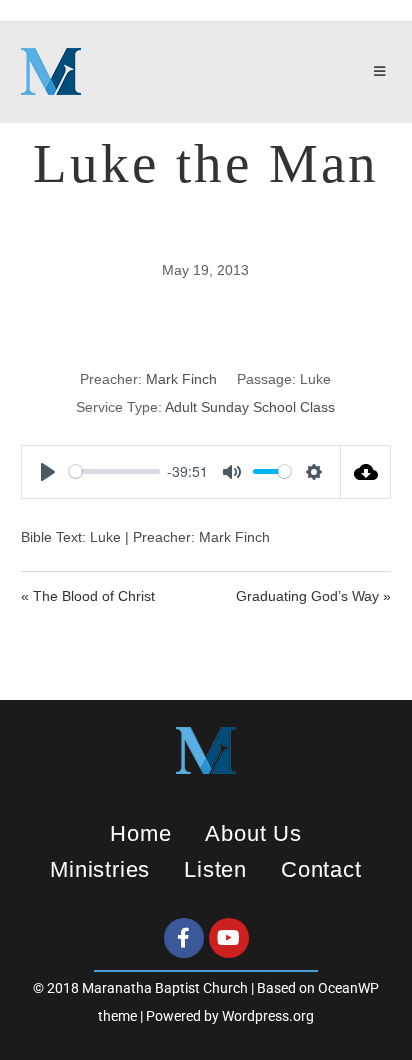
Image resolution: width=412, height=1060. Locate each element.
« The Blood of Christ (88, 596)
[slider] (114, 471)
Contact (321, 869)
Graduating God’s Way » (313, 596)
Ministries (100, 869)
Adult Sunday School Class (250, 407)
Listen (215, 869)
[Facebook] (184, 938)
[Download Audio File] (366, 472)
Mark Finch (181, 379)
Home (140, 833)
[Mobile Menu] (383, 72)
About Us (253, 833)
